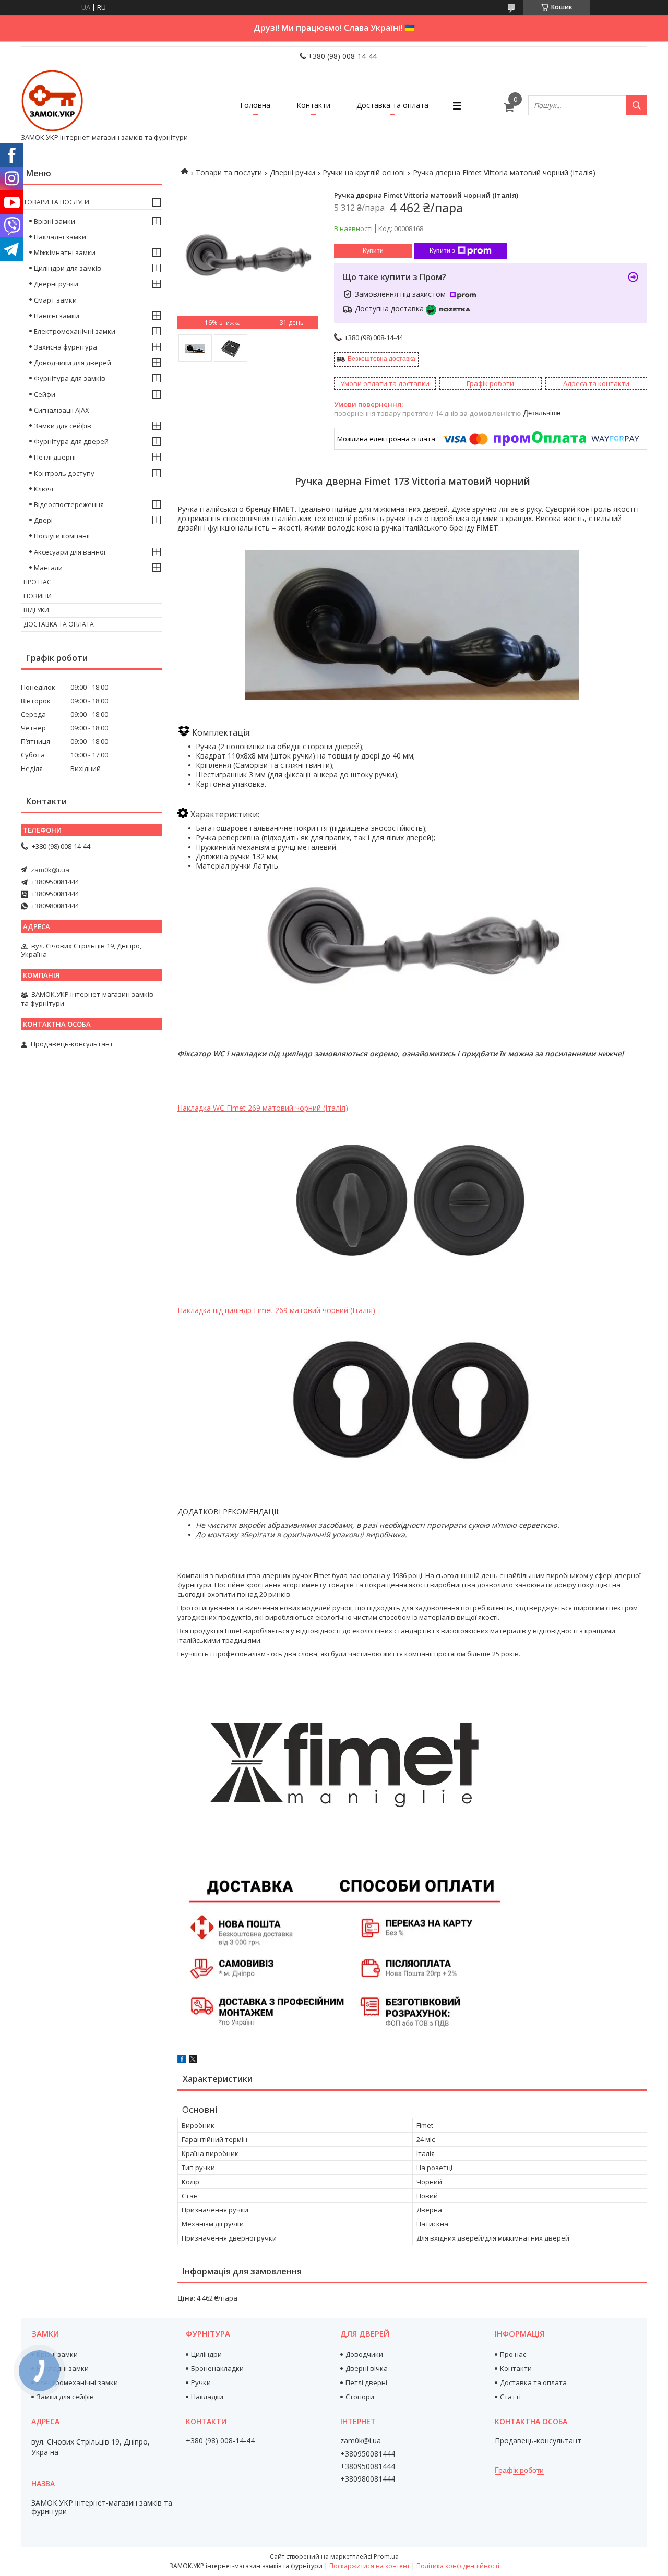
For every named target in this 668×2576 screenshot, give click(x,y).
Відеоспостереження (69, 504)
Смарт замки (55, 300)
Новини (38, 596)
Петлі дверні (55, 457)
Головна (255, 105)
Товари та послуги (229, 172)
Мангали (48, 568)
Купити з (442, 251)
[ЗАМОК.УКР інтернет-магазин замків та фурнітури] (52, 101)
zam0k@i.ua (50, 870)
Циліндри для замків (68, 268)
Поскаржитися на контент (369, 2566)
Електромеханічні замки (75, 331)
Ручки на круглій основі (364, 172)
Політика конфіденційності (458, 2566)
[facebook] (182, 2061)
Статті (510, 2397)
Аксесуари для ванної (70, 552)
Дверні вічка (367, 2368)
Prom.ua (386, 2556)
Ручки (201, 2382)
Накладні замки (60, 237)
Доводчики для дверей (73, 363)
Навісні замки (57, 316)
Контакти (313, 105)
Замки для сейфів (63, 426)
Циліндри (206, 2354)
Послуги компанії (62, 536)
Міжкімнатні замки (65, 252)
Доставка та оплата (392, 105)
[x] (193, 2061)
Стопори (360, 2397)
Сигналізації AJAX (62, 410)
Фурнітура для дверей (71, 441)
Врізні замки (55, 221)
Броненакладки (217, 2368)
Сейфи (45, 394)
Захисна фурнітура (65, 347)
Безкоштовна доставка (381, 359)
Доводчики (364, 2354)
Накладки (207, 2397)
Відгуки (36, 610)
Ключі (44, 489)
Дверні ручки (293, 172)
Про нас (37, 582)
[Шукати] (637, 105)
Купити (373, 251)
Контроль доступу (64, 473)
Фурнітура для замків (70, 378)
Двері (43, 520)
